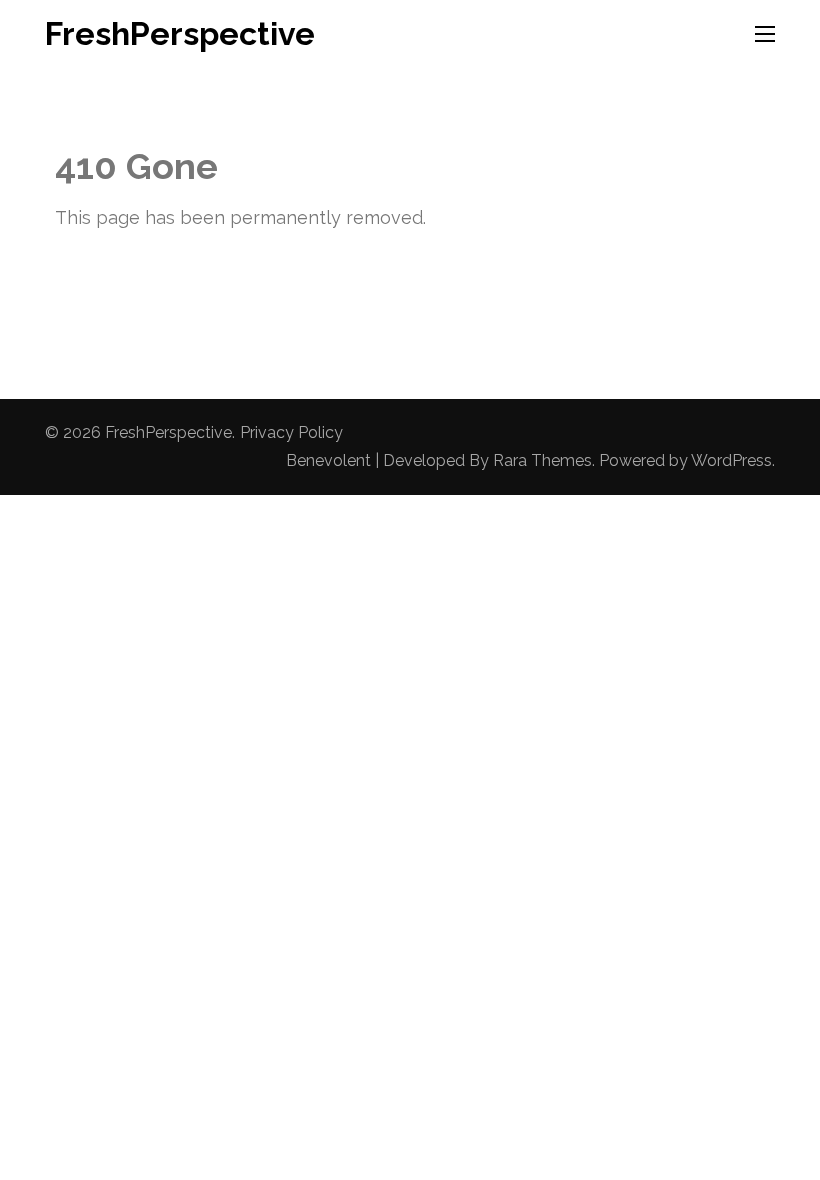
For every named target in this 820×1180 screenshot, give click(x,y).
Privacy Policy (291, 432)
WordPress (731, 460)
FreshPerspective (180, 33)
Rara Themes (542, 460)
